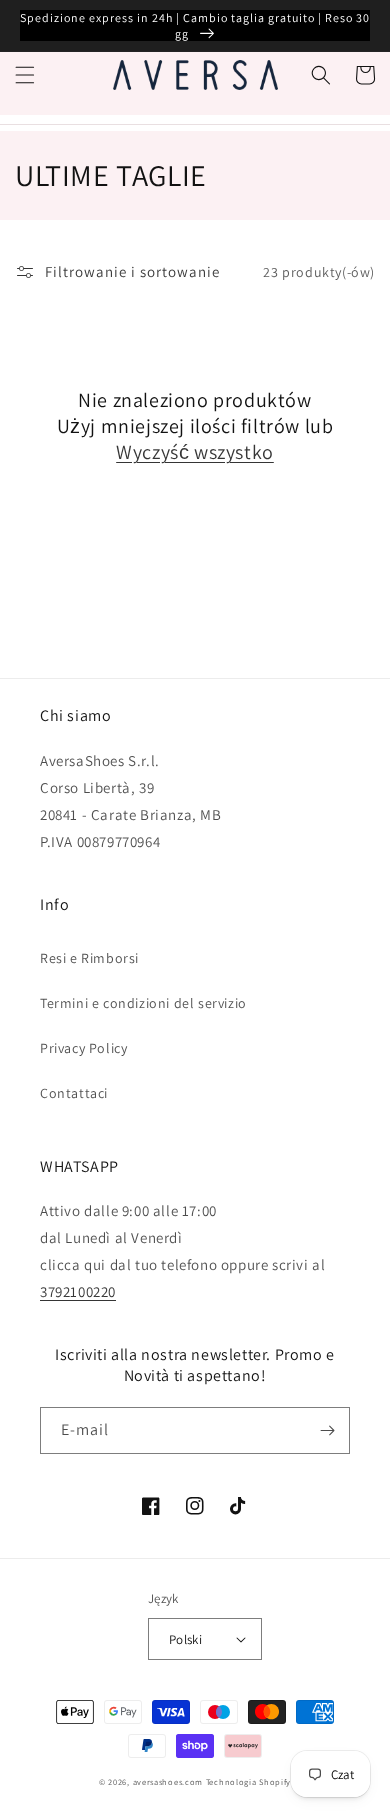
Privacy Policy (83, 1048)
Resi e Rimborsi (89, 958)
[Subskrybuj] (327, 1430)
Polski (185, 1639)
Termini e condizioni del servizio (143, 1003)
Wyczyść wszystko (195, 452)
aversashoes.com (168, 1781)
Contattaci (74, 1093)
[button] (25, 75)
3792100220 (78, 1291)
